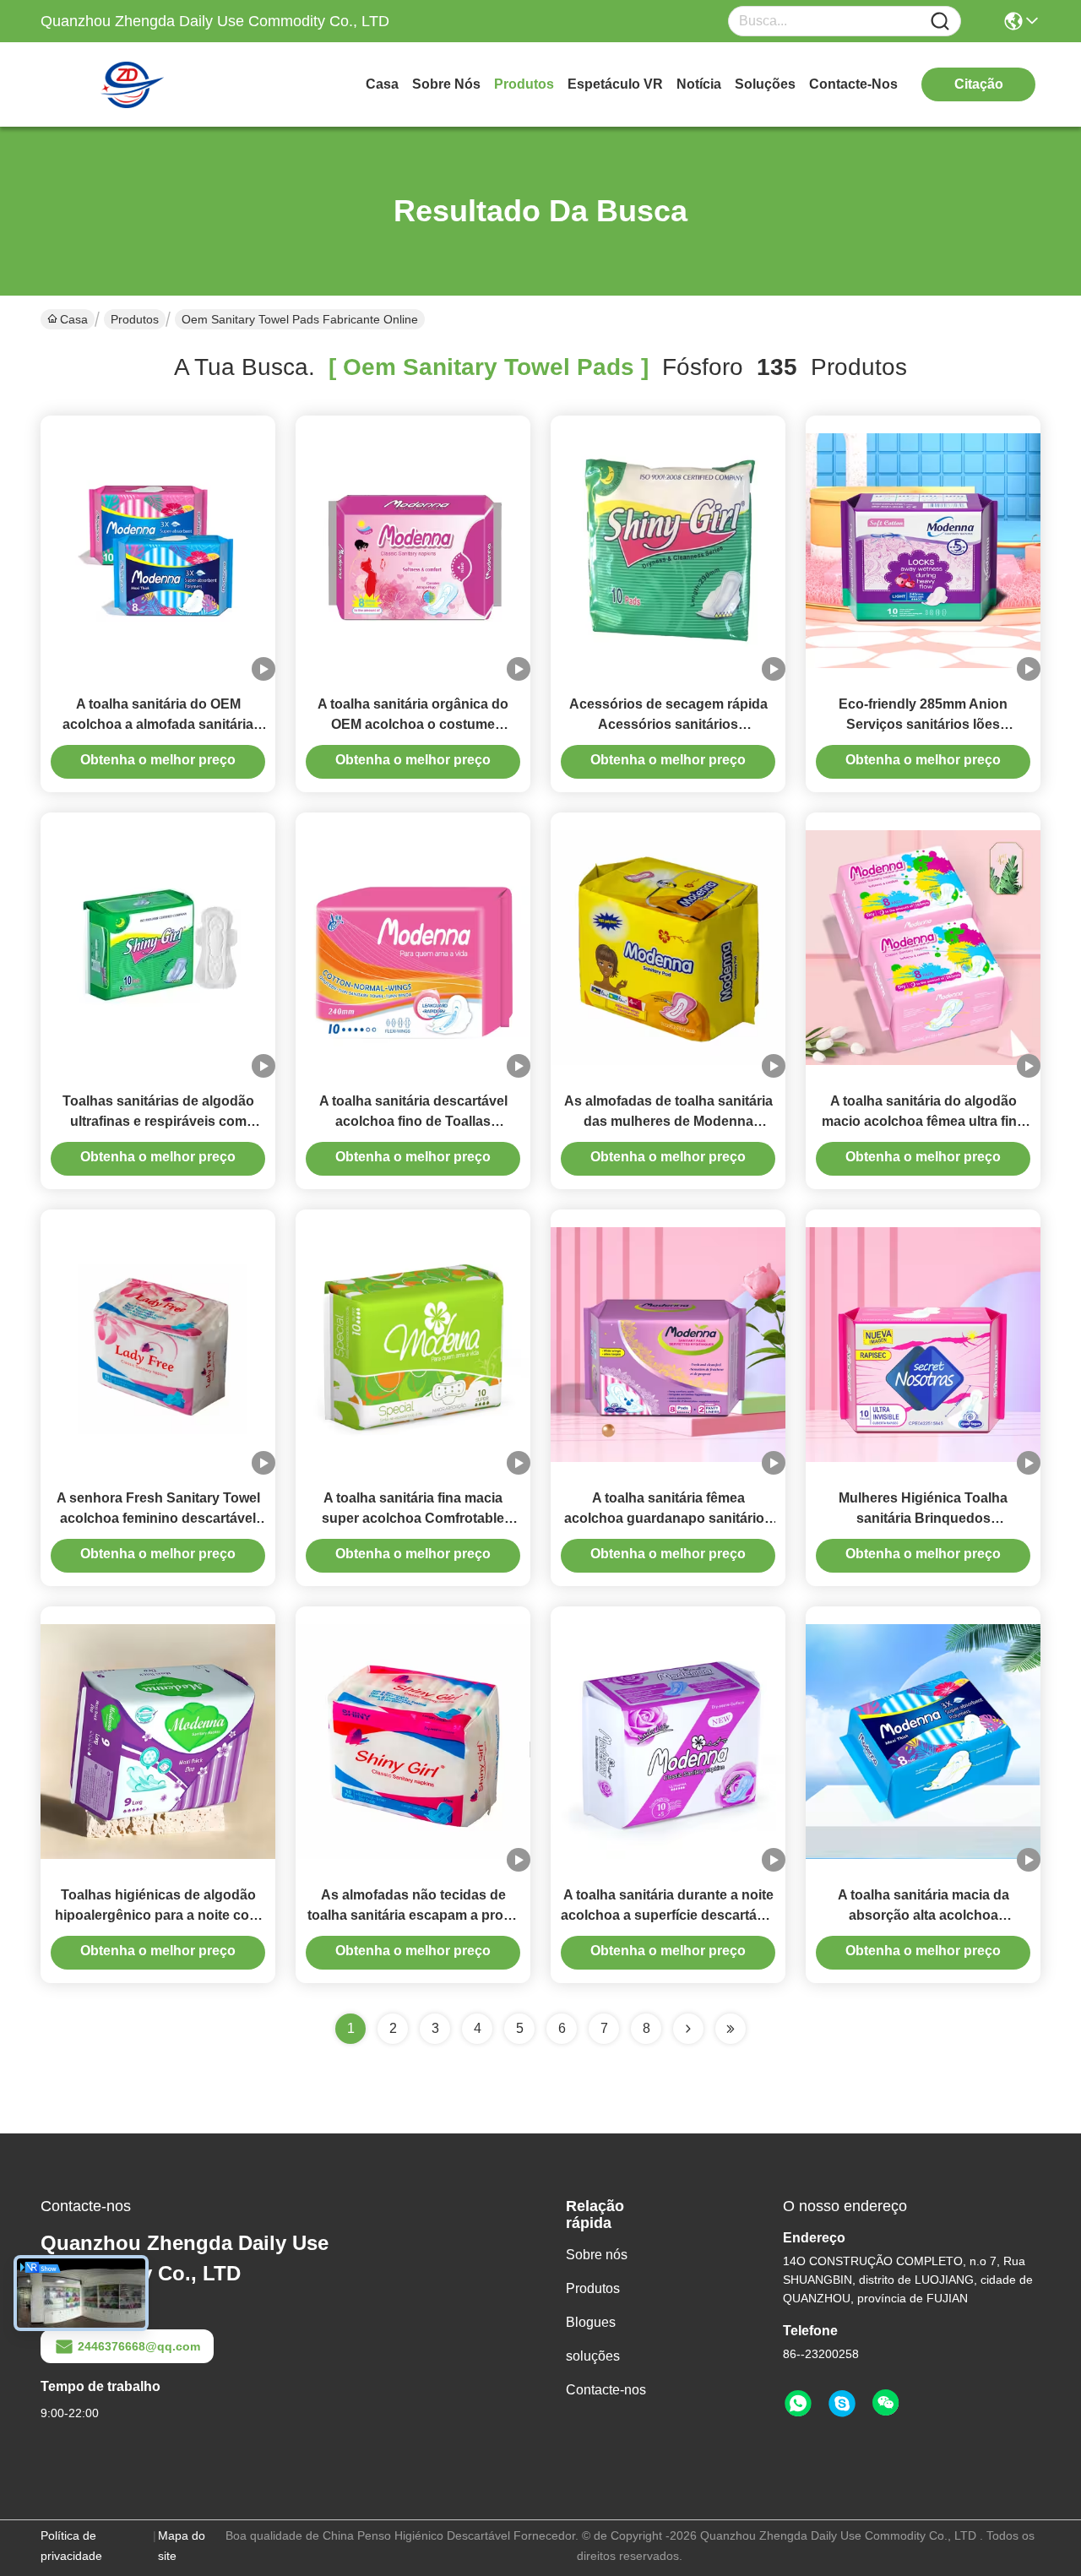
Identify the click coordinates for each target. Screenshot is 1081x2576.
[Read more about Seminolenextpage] (688, 2029)
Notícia (699, 84)
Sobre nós (446, 84)
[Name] (940, 22)
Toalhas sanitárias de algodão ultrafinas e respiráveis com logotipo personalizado (158, 1121)
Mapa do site (182, 2546)
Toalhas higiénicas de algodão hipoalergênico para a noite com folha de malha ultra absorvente (158, 1915)
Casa (382, 84)
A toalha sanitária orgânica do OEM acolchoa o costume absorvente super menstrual (413, 724)
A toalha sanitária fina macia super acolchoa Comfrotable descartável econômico (413, 1518)
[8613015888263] (798, 2404)
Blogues (591, 2322)
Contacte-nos (853, 84)
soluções (765, 84)
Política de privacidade (71, 2546)
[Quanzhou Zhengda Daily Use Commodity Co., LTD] (133, 84)
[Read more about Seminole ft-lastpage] (731, 2029)
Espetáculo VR (615, 84)
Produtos (524, 84)
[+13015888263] (842, 2404)
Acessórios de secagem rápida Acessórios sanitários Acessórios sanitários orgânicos (668, 724)
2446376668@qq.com (139, 2346)
